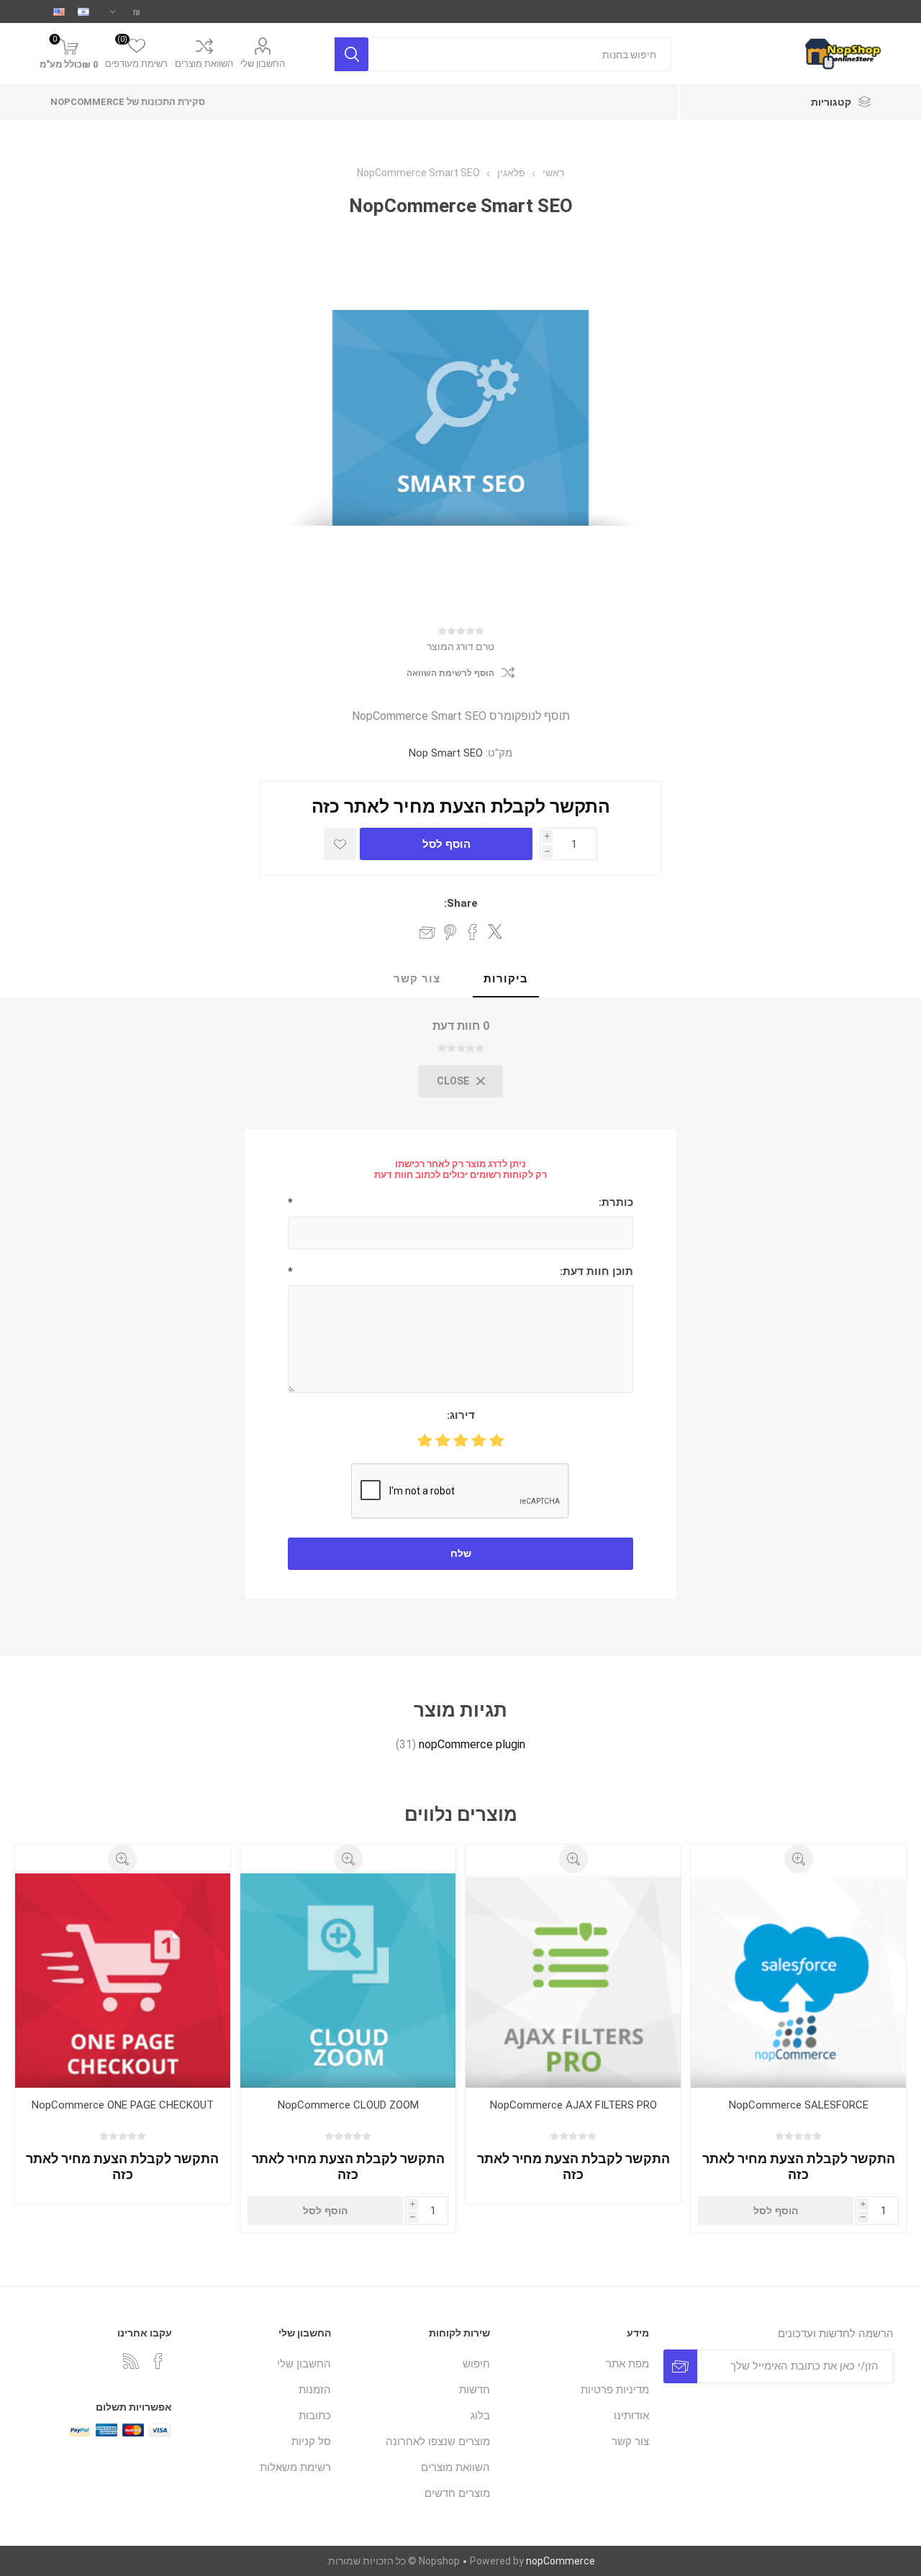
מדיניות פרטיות (615, 2390)
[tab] (506, 979)
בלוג (480, 2416)
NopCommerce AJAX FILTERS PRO (573, 2105)
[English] (59, 12)
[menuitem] (577, 2364)
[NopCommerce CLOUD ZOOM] (348, 1981)
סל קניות (311, 2442)
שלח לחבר (427, 932)
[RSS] (131, 2361)
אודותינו (631, 2416)
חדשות (475, 2390)
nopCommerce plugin (472, 1744)
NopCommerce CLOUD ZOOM (348, 2105)
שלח (461, 1553)
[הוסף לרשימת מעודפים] (340, 844)
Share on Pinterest (450, 932)
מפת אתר (627, 2364)
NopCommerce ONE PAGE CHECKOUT (123, 2105)
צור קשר (417, 979)
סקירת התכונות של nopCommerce (128, 102)
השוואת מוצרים (204, 64)
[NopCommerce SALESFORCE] (798, 1981)
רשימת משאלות (295, 2467)
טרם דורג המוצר (460, 647)
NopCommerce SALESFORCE (799, 2105)
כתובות (315, 2416)
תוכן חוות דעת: (596, 1271)
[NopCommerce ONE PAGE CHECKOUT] (123, 1981)
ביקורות (506, 979)
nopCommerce (561, 2561)
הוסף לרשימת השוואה (450, 673)
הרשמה (680, 2366)
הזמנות (315, 2390)
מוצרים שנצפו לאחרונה (438, 2442)
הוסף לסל (446, 844)
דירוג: (461, 1415)
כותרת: (616, 1202)
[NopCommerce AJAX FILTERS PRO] (573, 1981)
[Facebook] (158, 2361)
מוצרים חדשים (457, 2493)
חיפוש (351, 54)
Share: (461, 903)
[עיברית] (83, 12)
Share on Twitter (495, 931)
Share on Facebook (473, 932)
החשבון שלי (263, 64)
